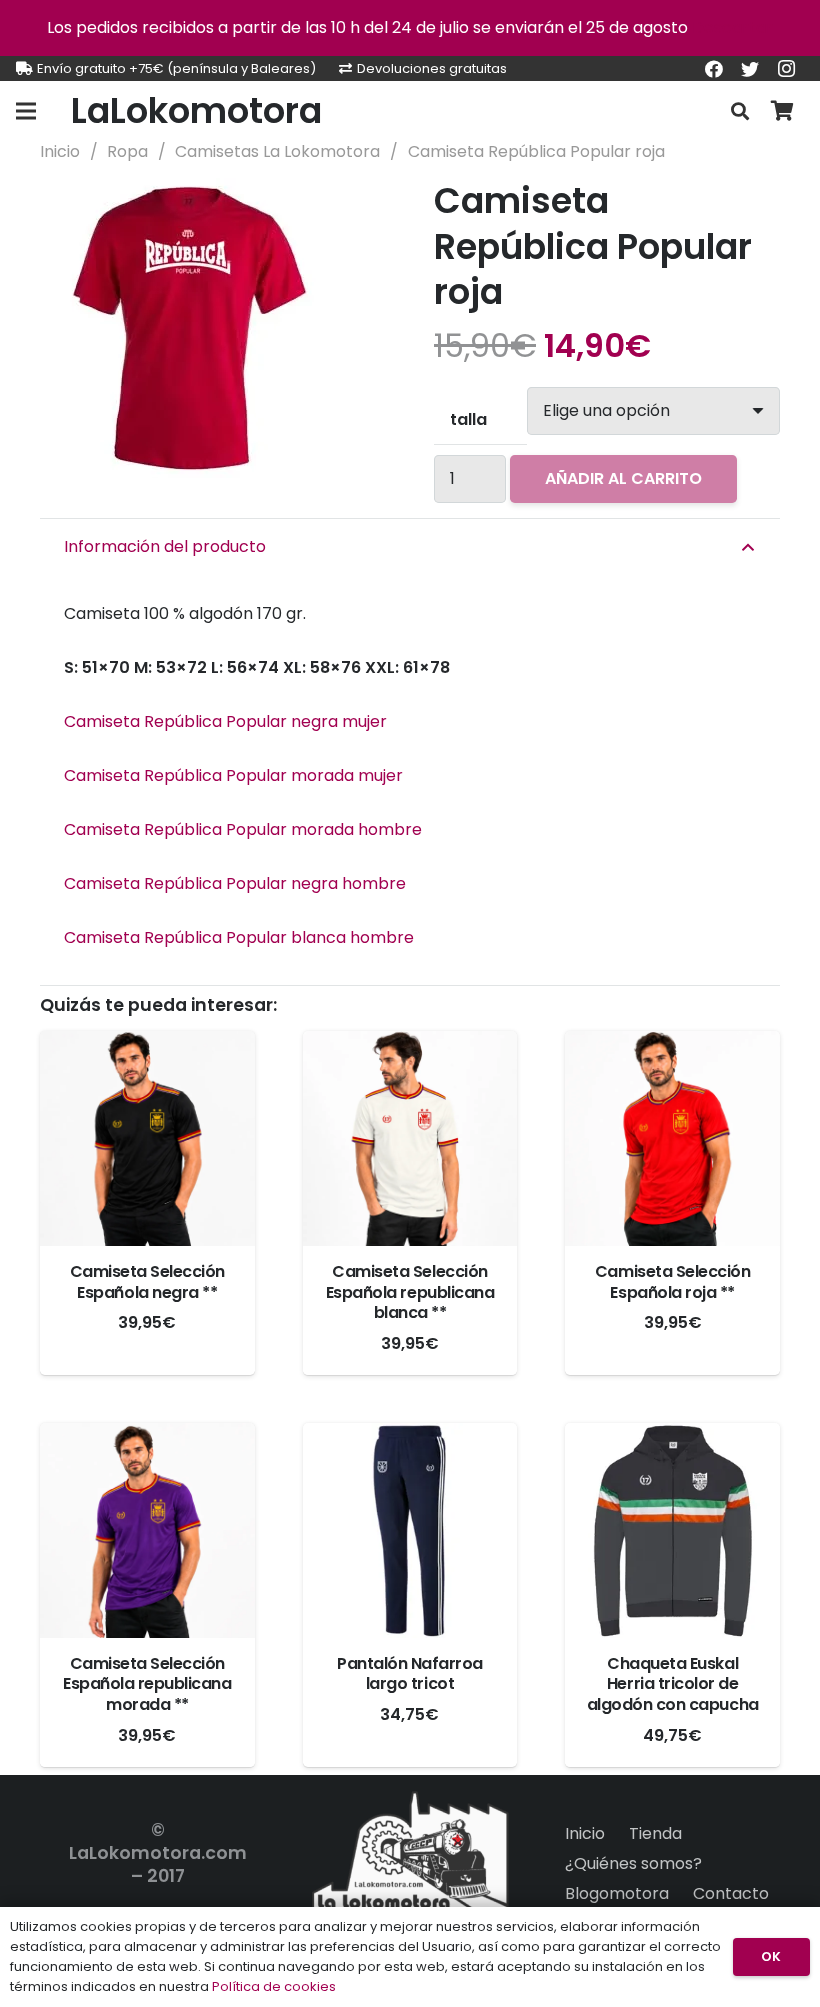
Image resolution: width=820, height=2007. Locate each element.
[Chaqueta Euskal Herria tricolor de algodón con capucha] (672, 1530)
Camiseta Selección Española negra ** (147, 1282)
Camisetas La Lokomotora (277, 151)
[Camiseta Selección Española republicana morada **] (147, 1530)
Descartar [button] (732, 27)
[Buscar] (740, 111)
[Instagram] (786, 69)
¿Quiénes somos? (633, 1863)
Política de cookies (274, 1986)
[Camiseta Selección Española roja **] (672, 1138)
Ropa (127, 151)
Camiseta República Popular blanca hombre (239, 937)
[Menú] (26, 111)
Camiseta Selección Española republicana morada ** (147, 1684)
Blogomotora (617, 1893)
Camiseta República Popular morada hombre (243, 829)
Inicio (60, 151)
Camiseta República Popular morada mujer (233, 775)
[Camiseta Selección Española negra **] (147, 1138)
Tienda (655, 1833)
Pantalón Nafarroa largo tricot (410, 1674)
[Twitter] (750, 69)
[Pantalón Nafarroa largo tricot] (410, 1530)
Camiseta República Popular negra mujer (225, 721)
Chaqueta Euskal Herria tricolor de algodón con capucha (673, 1684)
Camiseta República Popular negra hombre (235, 883)
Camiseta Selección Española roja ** (672, 1282)
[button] (354, 210)
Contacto (731, 1893)
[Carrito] (782, 111)
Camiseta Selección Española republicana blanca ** (410, 1292)
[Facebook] (714, 69)
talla (468, 419)
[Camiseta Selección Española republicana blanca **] (410, 1138)
